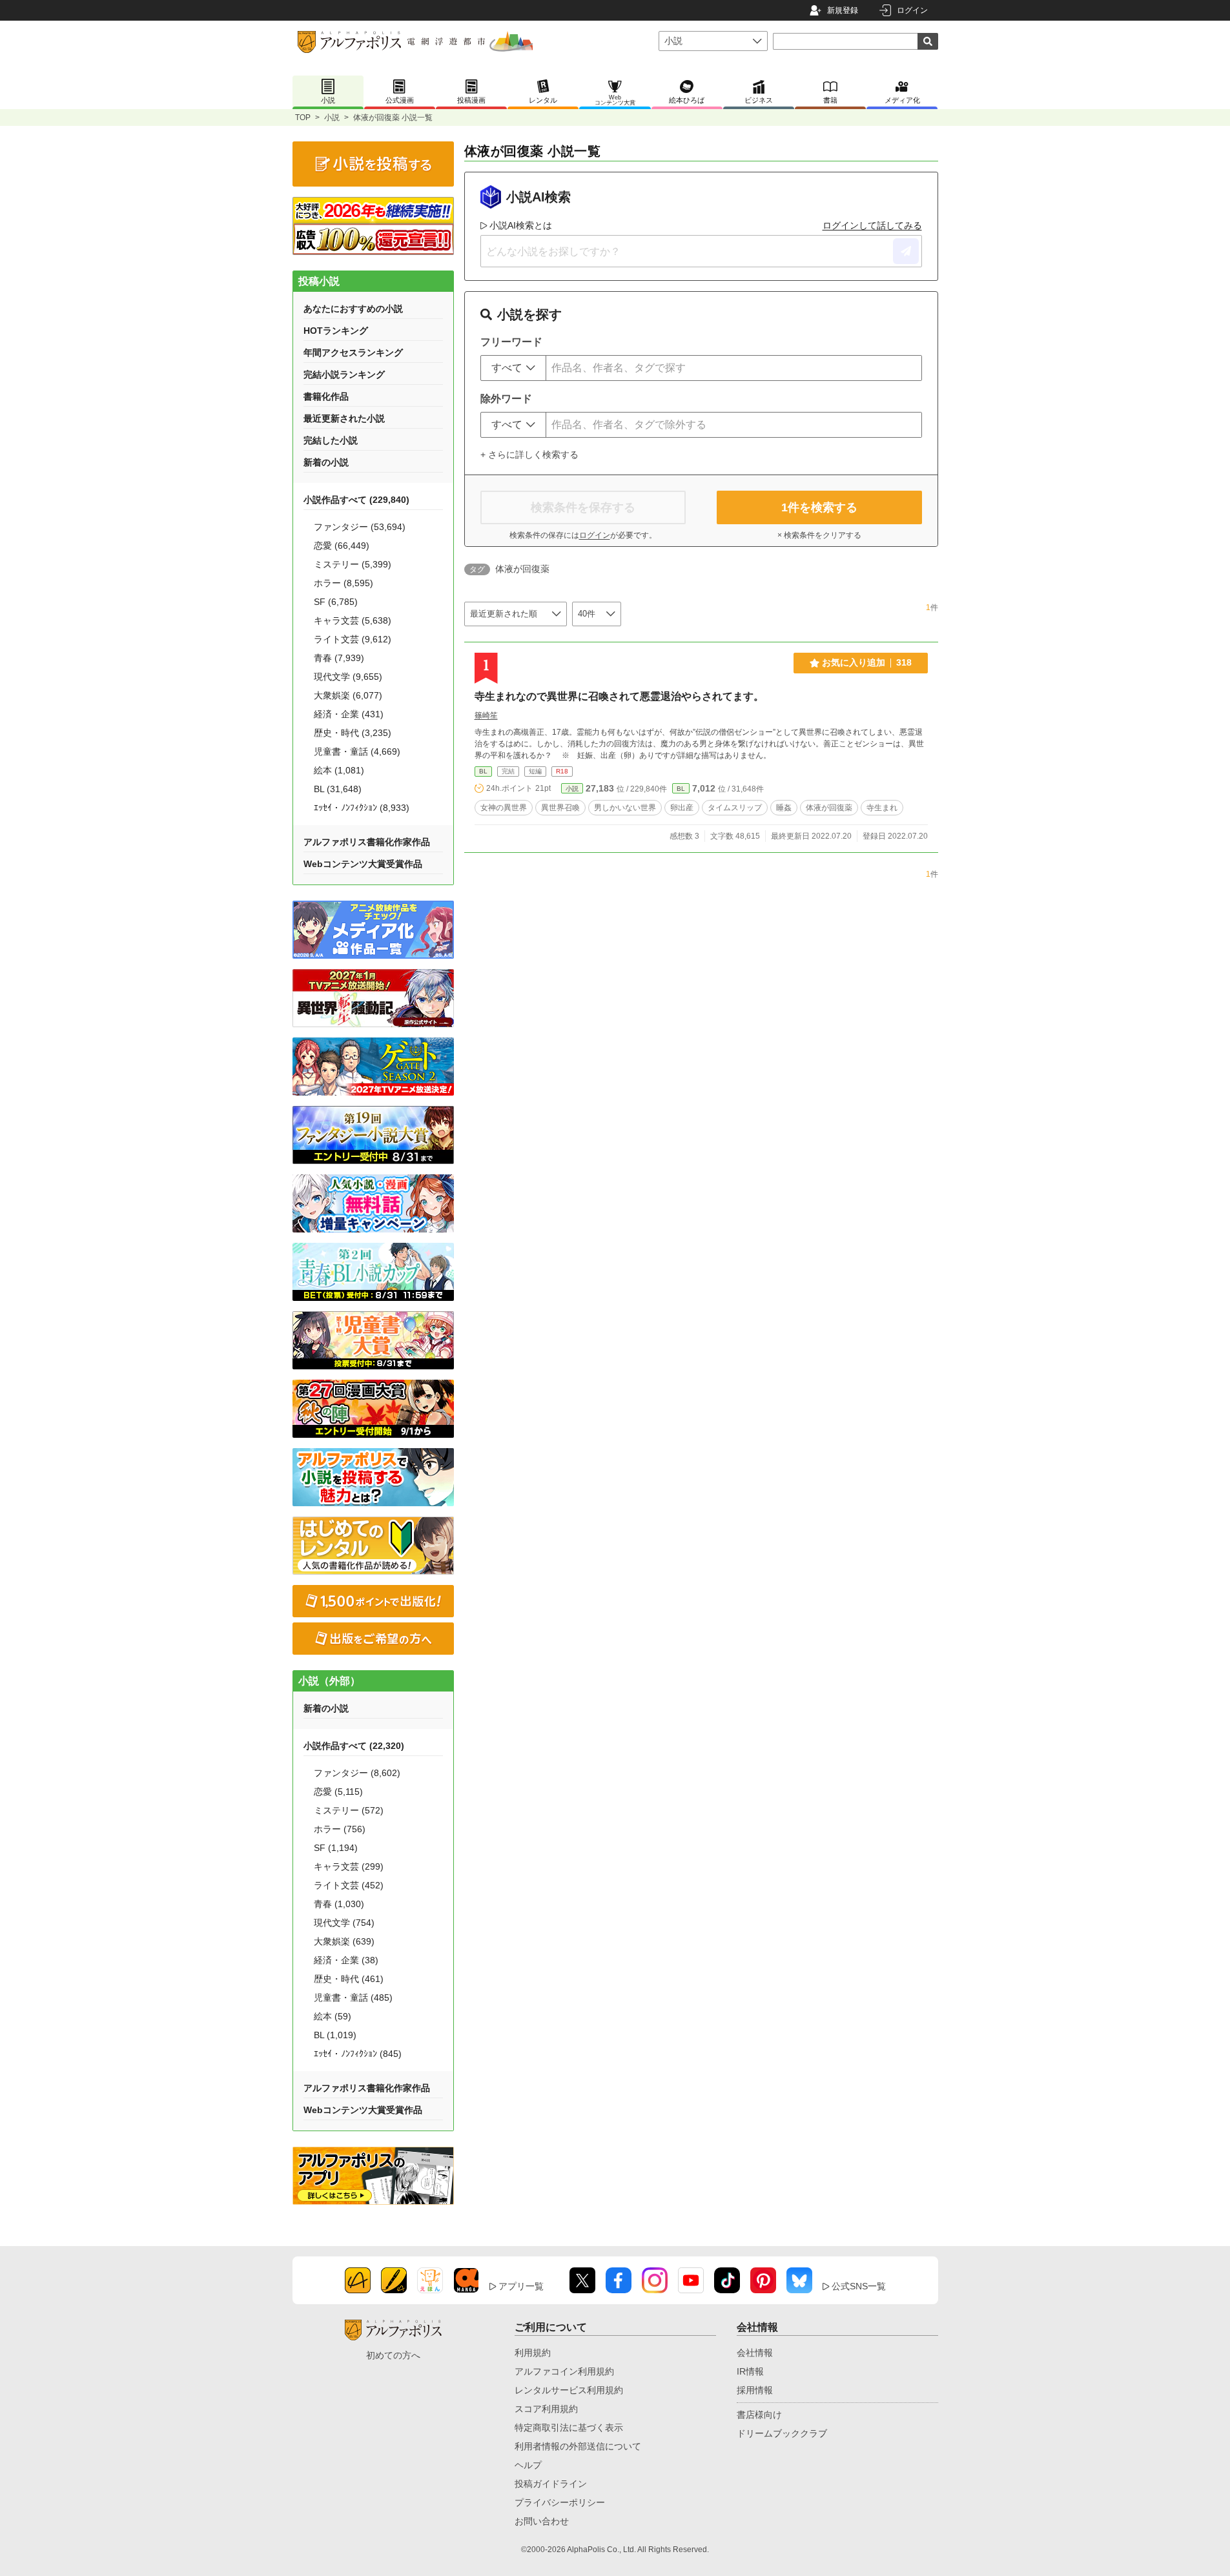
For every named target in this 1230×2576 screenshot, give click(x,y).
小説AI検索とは (521, 225)
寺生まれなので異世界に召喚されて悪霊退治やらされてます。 (619, 696)
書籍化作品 (326, 396)
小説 (332, 118)
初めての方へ (393, 2355)
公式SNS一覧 (859, 2286)
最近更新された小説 (344, 418)
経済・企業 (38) (346, 1960)
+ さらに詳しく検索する (529, 455)
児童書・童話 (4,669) (357, 751)
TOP (303, 118)
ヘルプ (528, 2465)
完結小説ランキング (344, 374)
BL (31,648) (338, 789)
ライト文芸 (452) (349, 1885)
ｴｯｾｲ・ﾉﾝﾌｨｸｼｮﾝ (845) (358, 2054)
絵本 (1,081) (339, 770)
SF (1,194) (336, 1848)
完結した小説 (331, 440)
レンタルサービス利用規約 (569, 2390)
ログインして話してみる (872, 225)
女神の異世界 (504, 808)
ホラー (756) (340, 1829)
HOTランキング (336, 331)
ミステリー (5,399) (353, 564)
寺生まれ (882, 808)
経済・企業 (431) (349, 714)
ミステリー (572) (349, 1810)
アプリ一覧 (521, 2286)
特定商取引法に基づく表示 (569, 2428)
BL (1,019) (335, 2035)
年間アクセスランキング (353, 353)
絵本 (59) (333, 2016)
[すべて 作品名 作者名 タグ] (513, 368)
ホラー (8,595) (343, 583)
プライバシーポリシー (560, 2502)
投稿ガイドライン (551, 2484)
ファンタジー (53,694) (360, 527)
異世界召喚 (560, 808)
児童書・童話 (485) (353, 1998)
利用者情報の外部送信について (578, 2446)
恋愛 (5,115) (338, 1792)
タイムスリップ (735, 808)
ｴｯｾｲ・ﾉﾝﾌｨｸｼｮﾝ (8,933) (362, 808)
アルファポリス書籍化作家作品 (367, 842)
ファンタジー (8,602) (357, 1773)
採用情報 (755, 2390)
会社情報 (755, 2353)
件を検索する (819, 507)
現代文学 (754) (344, 1923)
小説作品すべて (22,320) (354, 1746)
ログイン (912, 10)
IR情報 (750, 2371)
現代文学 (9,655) (348, 677)
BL (483, 771)
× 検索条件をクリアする (819, 535)
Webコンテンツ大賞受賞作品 (363, 864)
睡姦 (784, 808)
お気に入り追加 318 (867, 662)
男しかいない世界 (625, 808)
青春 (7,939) (339, 658)
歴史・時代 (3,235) (353, 733)
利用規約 (533, 2353)
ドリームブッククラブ (782, 2433)
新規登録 (843, 10)
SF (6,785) (336, 602)
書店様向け (759, 2415)
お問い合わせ (542, 2521)
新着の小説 (326, 462)
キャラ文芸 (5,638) (353, 620)
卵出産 (682, 808)
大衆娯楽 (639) (344, 1941)
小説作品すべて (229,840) (356, 500)
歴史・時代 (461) (349, 1979)
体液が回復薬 (829, 808)
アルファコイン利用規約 (564, 2371)
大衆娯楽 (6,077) (348, 695)
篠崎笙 (486, 715)
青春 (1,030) (339, 1904)
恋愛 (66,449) (342, 546)
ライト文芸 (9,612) (353, 639)
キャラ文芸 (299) (349, 1866)
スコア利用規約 (546, 2409)
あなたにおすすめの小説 (353, 309)
